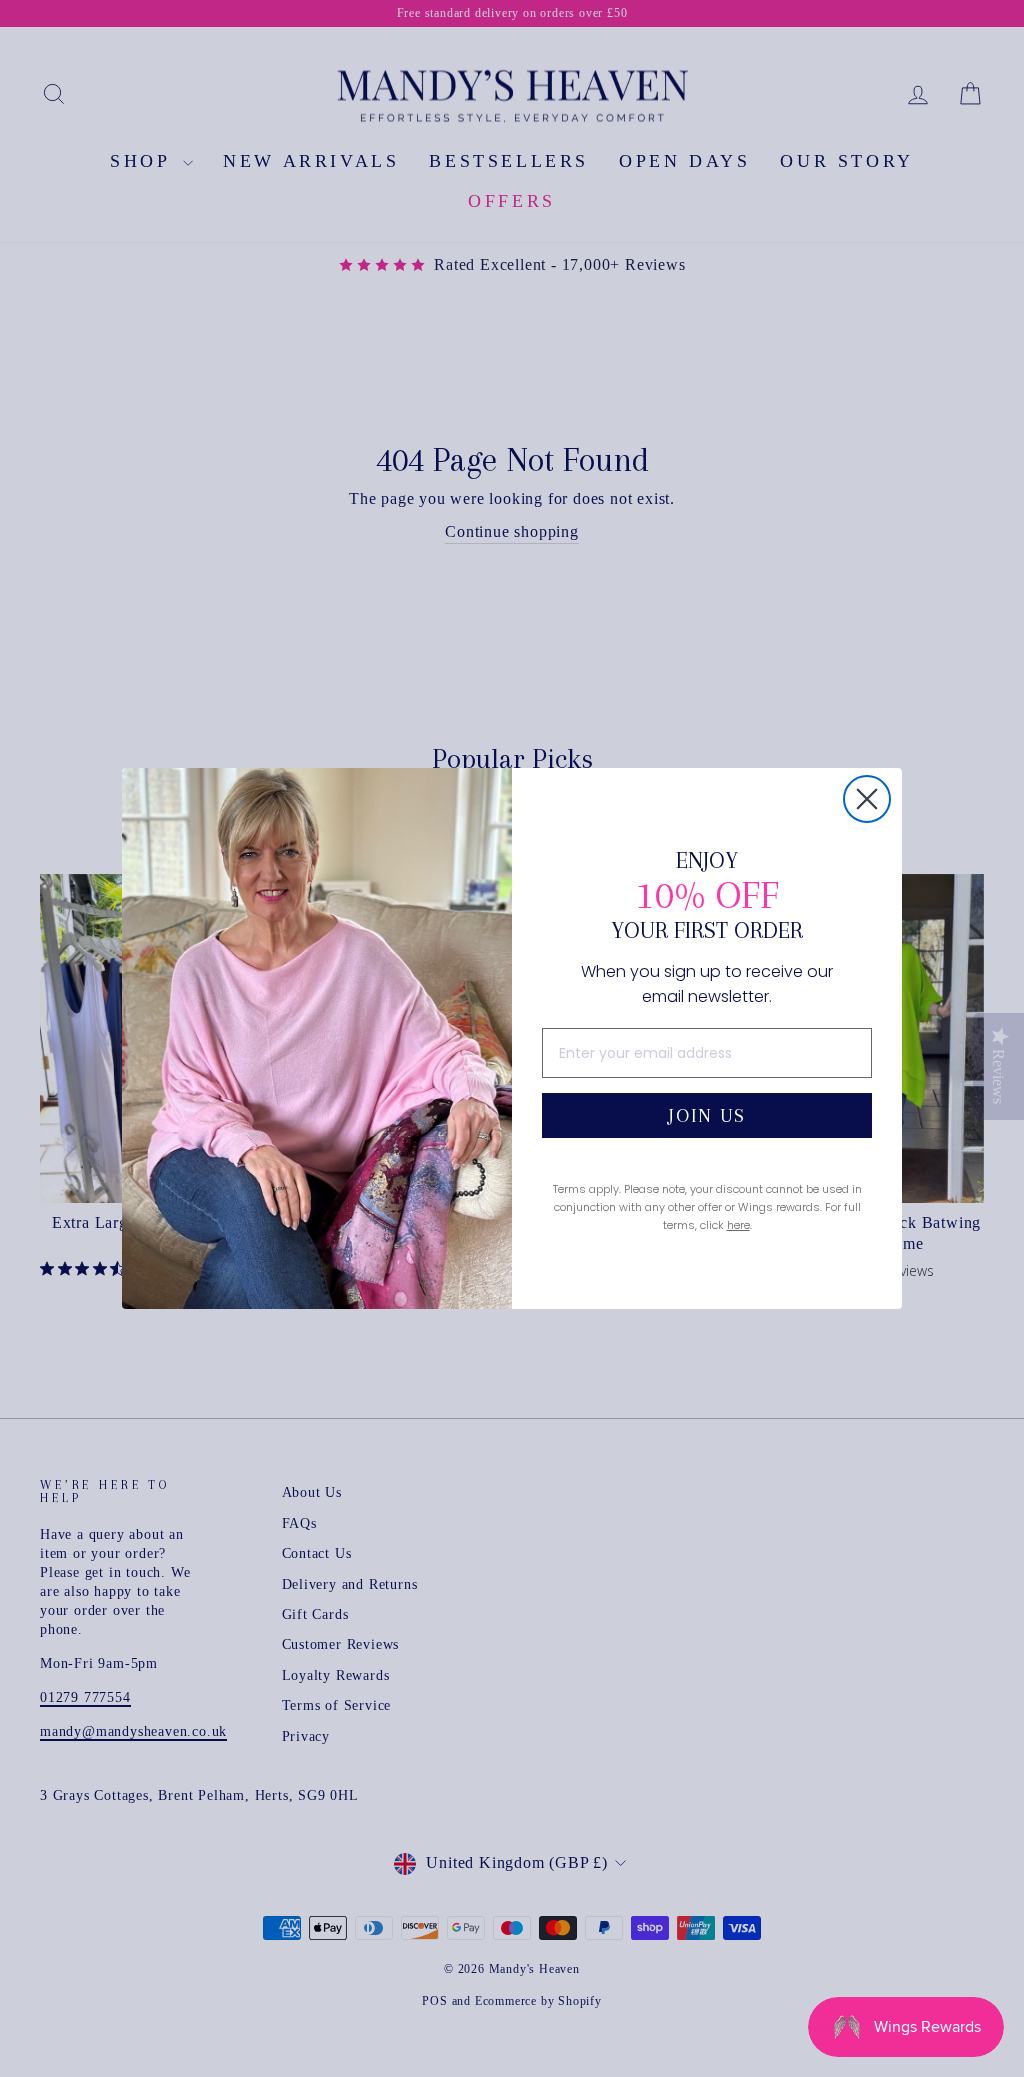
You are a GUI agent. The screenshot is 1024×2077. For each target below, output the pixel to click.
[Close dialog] (867, 799)
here (738, 1225)
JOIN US (707, 1116)
